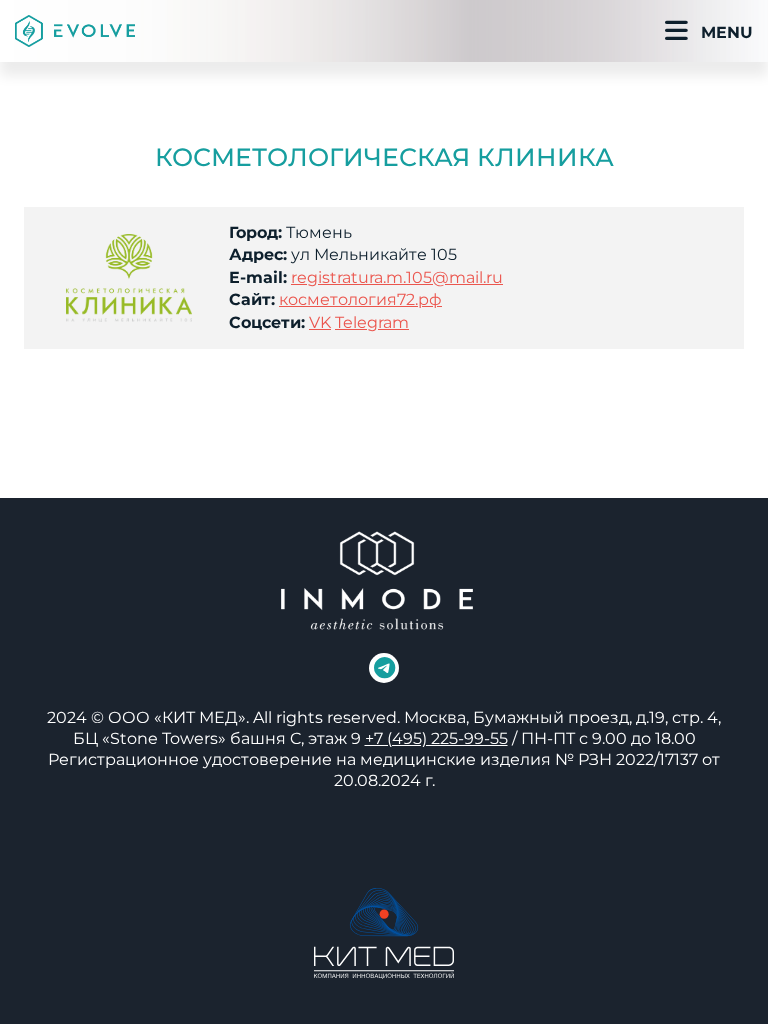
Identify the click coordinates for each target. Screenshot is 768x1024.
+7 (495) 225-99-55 (436, 738)
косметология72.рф (360, 299)
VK (320, 322)
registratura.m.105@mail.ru (397, 277)
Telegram (372, 322)
